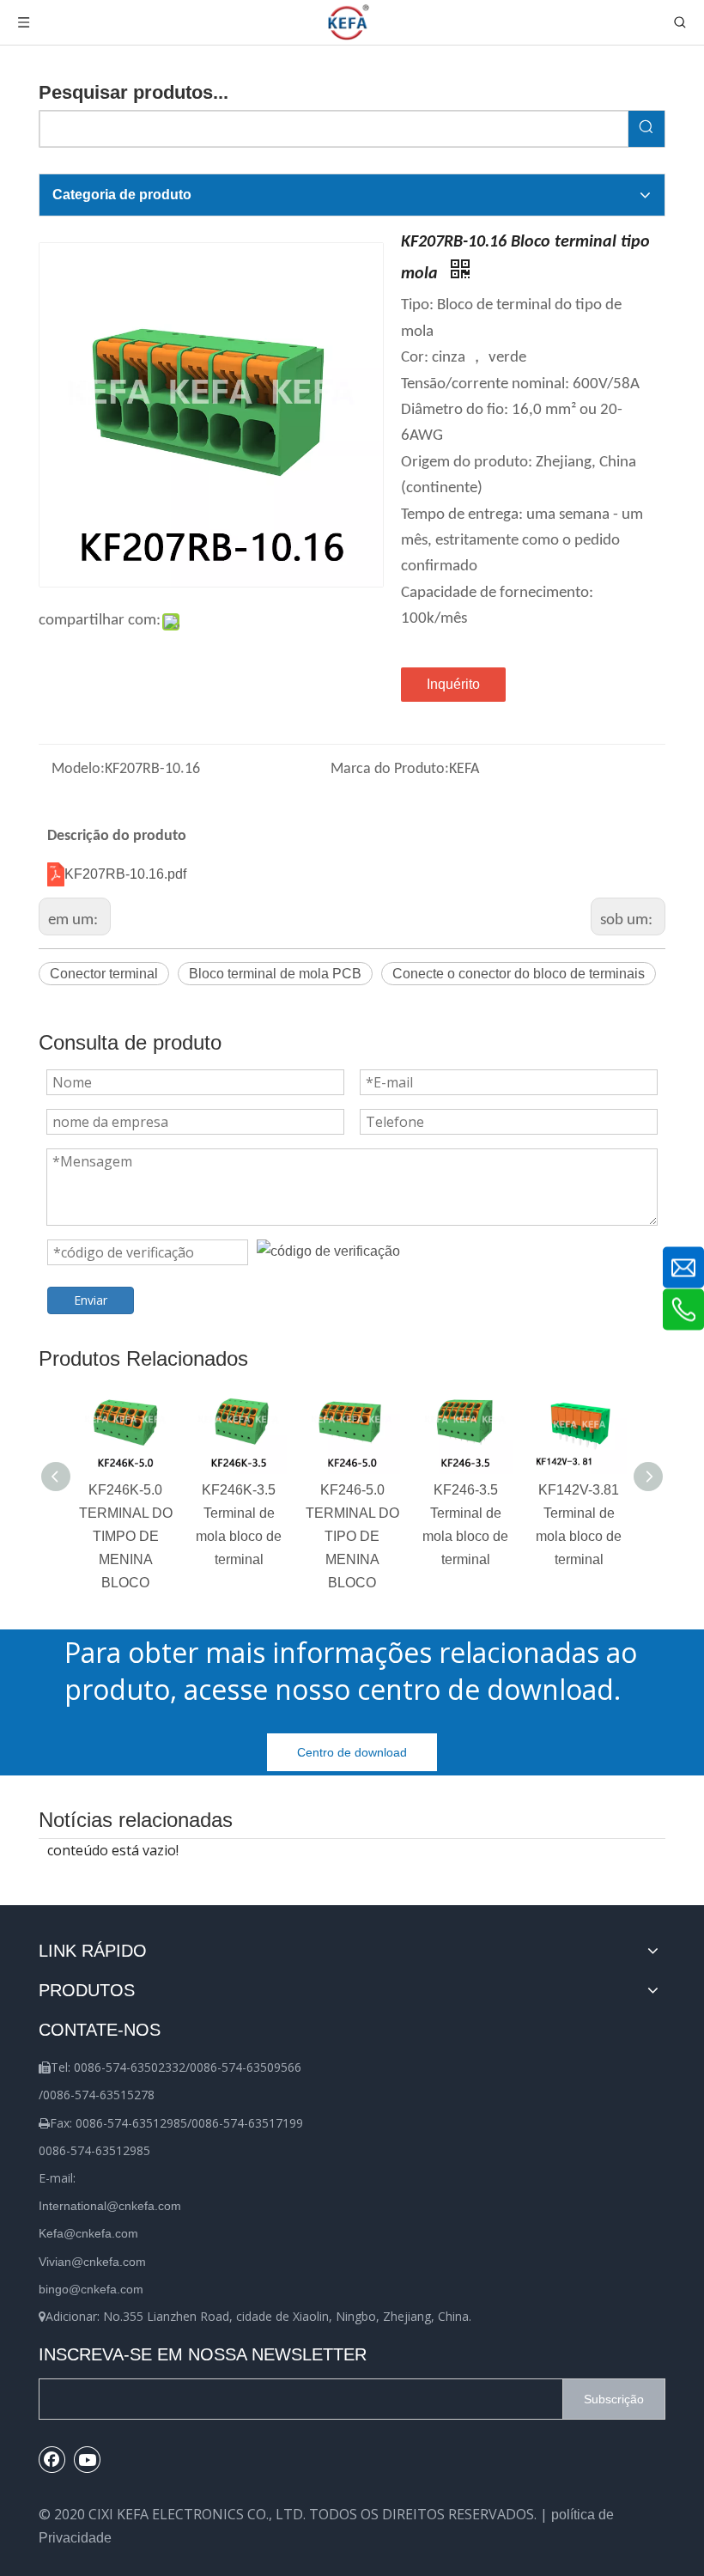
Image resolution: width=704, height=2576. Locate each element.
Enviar (91, 1300)
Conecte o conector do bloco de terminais (519, 974)
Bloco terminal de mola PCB (275, 974)
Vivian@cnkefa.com (92, 2262)
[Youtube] (88, 2459)
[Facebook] (52, 2459)
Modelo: (78, 769)
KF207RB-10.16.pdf (125, 874)
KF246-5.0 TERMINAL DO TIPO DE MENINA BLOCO (352, 1537)
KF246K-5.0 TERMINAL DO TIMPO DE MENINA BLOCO (126, 1537)
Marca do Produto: (390, 769)
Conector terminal (104, 974)
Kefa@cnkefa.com (88, 2233)
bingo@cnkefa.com (91, 2289)
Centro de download (352, 1752)
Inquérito (453, 684)
